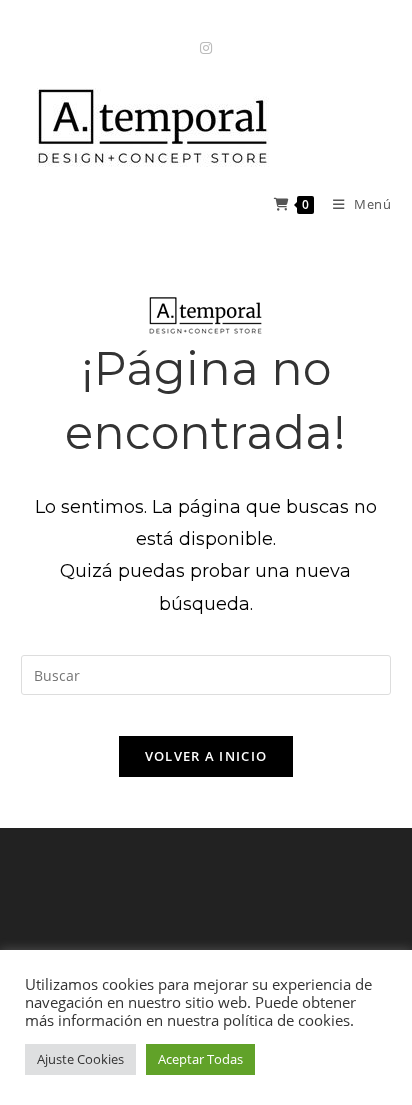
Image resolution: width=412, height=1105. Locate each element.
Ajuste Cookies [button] (80, 1059)
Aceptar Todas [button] (200, 1059)
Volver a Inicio (206, 756)
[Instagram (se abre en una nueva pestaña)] (206, 47)
